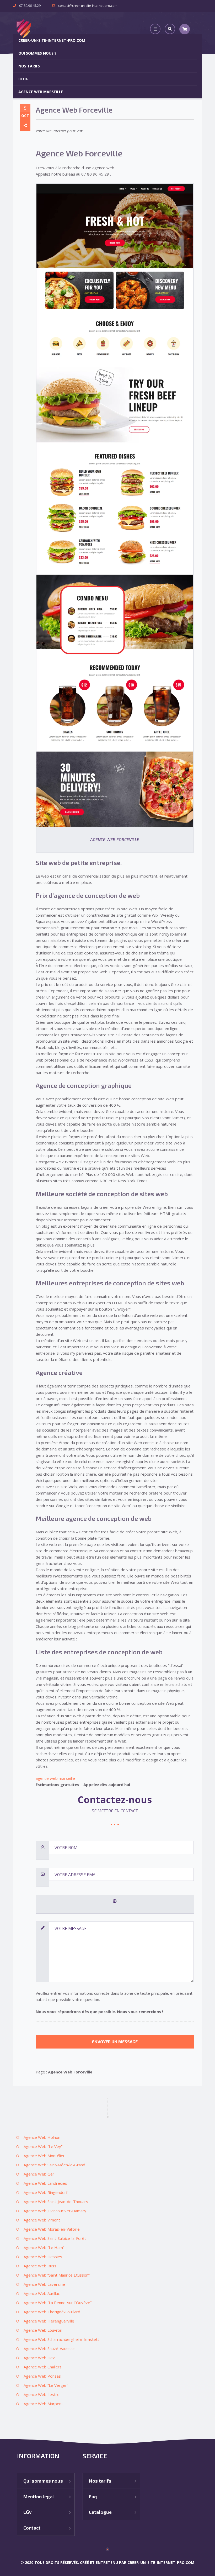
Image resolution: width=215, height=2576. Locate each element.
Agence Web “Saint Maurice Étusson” (57, 2275)
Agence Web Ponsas (42, 2376)
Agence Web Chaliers (43, 2367)
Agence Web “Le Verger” (46, 2385)
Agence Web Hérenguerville (49, 2321)
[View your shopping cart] (185, 29)
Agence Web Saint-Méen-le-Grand (54, 2165)
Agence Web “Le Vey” (43, 2146)
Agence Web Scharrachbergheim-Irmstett (61, 2339)
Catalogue (100, 2512)
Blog (23, 79)
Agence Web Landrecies (45, 2183)
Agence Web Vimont (42, 2220)
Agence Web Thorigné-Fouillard (52, 2312)
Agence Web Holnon (42, 2137)
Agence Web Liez (39, 2358)
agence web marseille (55, 1778)
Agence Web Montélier (44, 2156)
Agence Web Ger (39, 2174)
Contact (32, 2528)
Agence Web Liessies (43, 2257)
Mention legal (39, 2496)
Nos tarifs (29, 66)
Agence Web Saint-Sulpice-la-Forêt (55, 2238)
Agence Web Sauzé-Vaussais (50, 2348)
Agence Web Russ (40, 2266)
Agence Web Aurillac (42, 2293)
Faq (93, 2496)
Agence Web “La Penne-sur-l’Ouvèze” (58, 2303)
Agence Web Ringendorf (45, 2192)
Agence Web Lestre (42, 2394)
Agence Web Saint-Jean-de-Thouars (56, 2202)
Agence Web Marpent (43, 2404)
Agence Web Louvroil (43, 2330)
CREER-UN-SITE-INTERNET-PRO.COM (52, 40)
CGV (28, 2512)
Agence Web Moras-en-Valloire (52, 2229)
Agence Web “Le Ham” (44, 2247)
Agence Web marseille (41, 92)
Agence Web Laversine (44, 2284)
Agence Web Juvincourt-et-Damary (55, 2211)
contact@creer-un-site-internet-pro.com (88, 6)
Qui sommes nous (43, 2481)
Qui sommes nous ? (37, 53)
